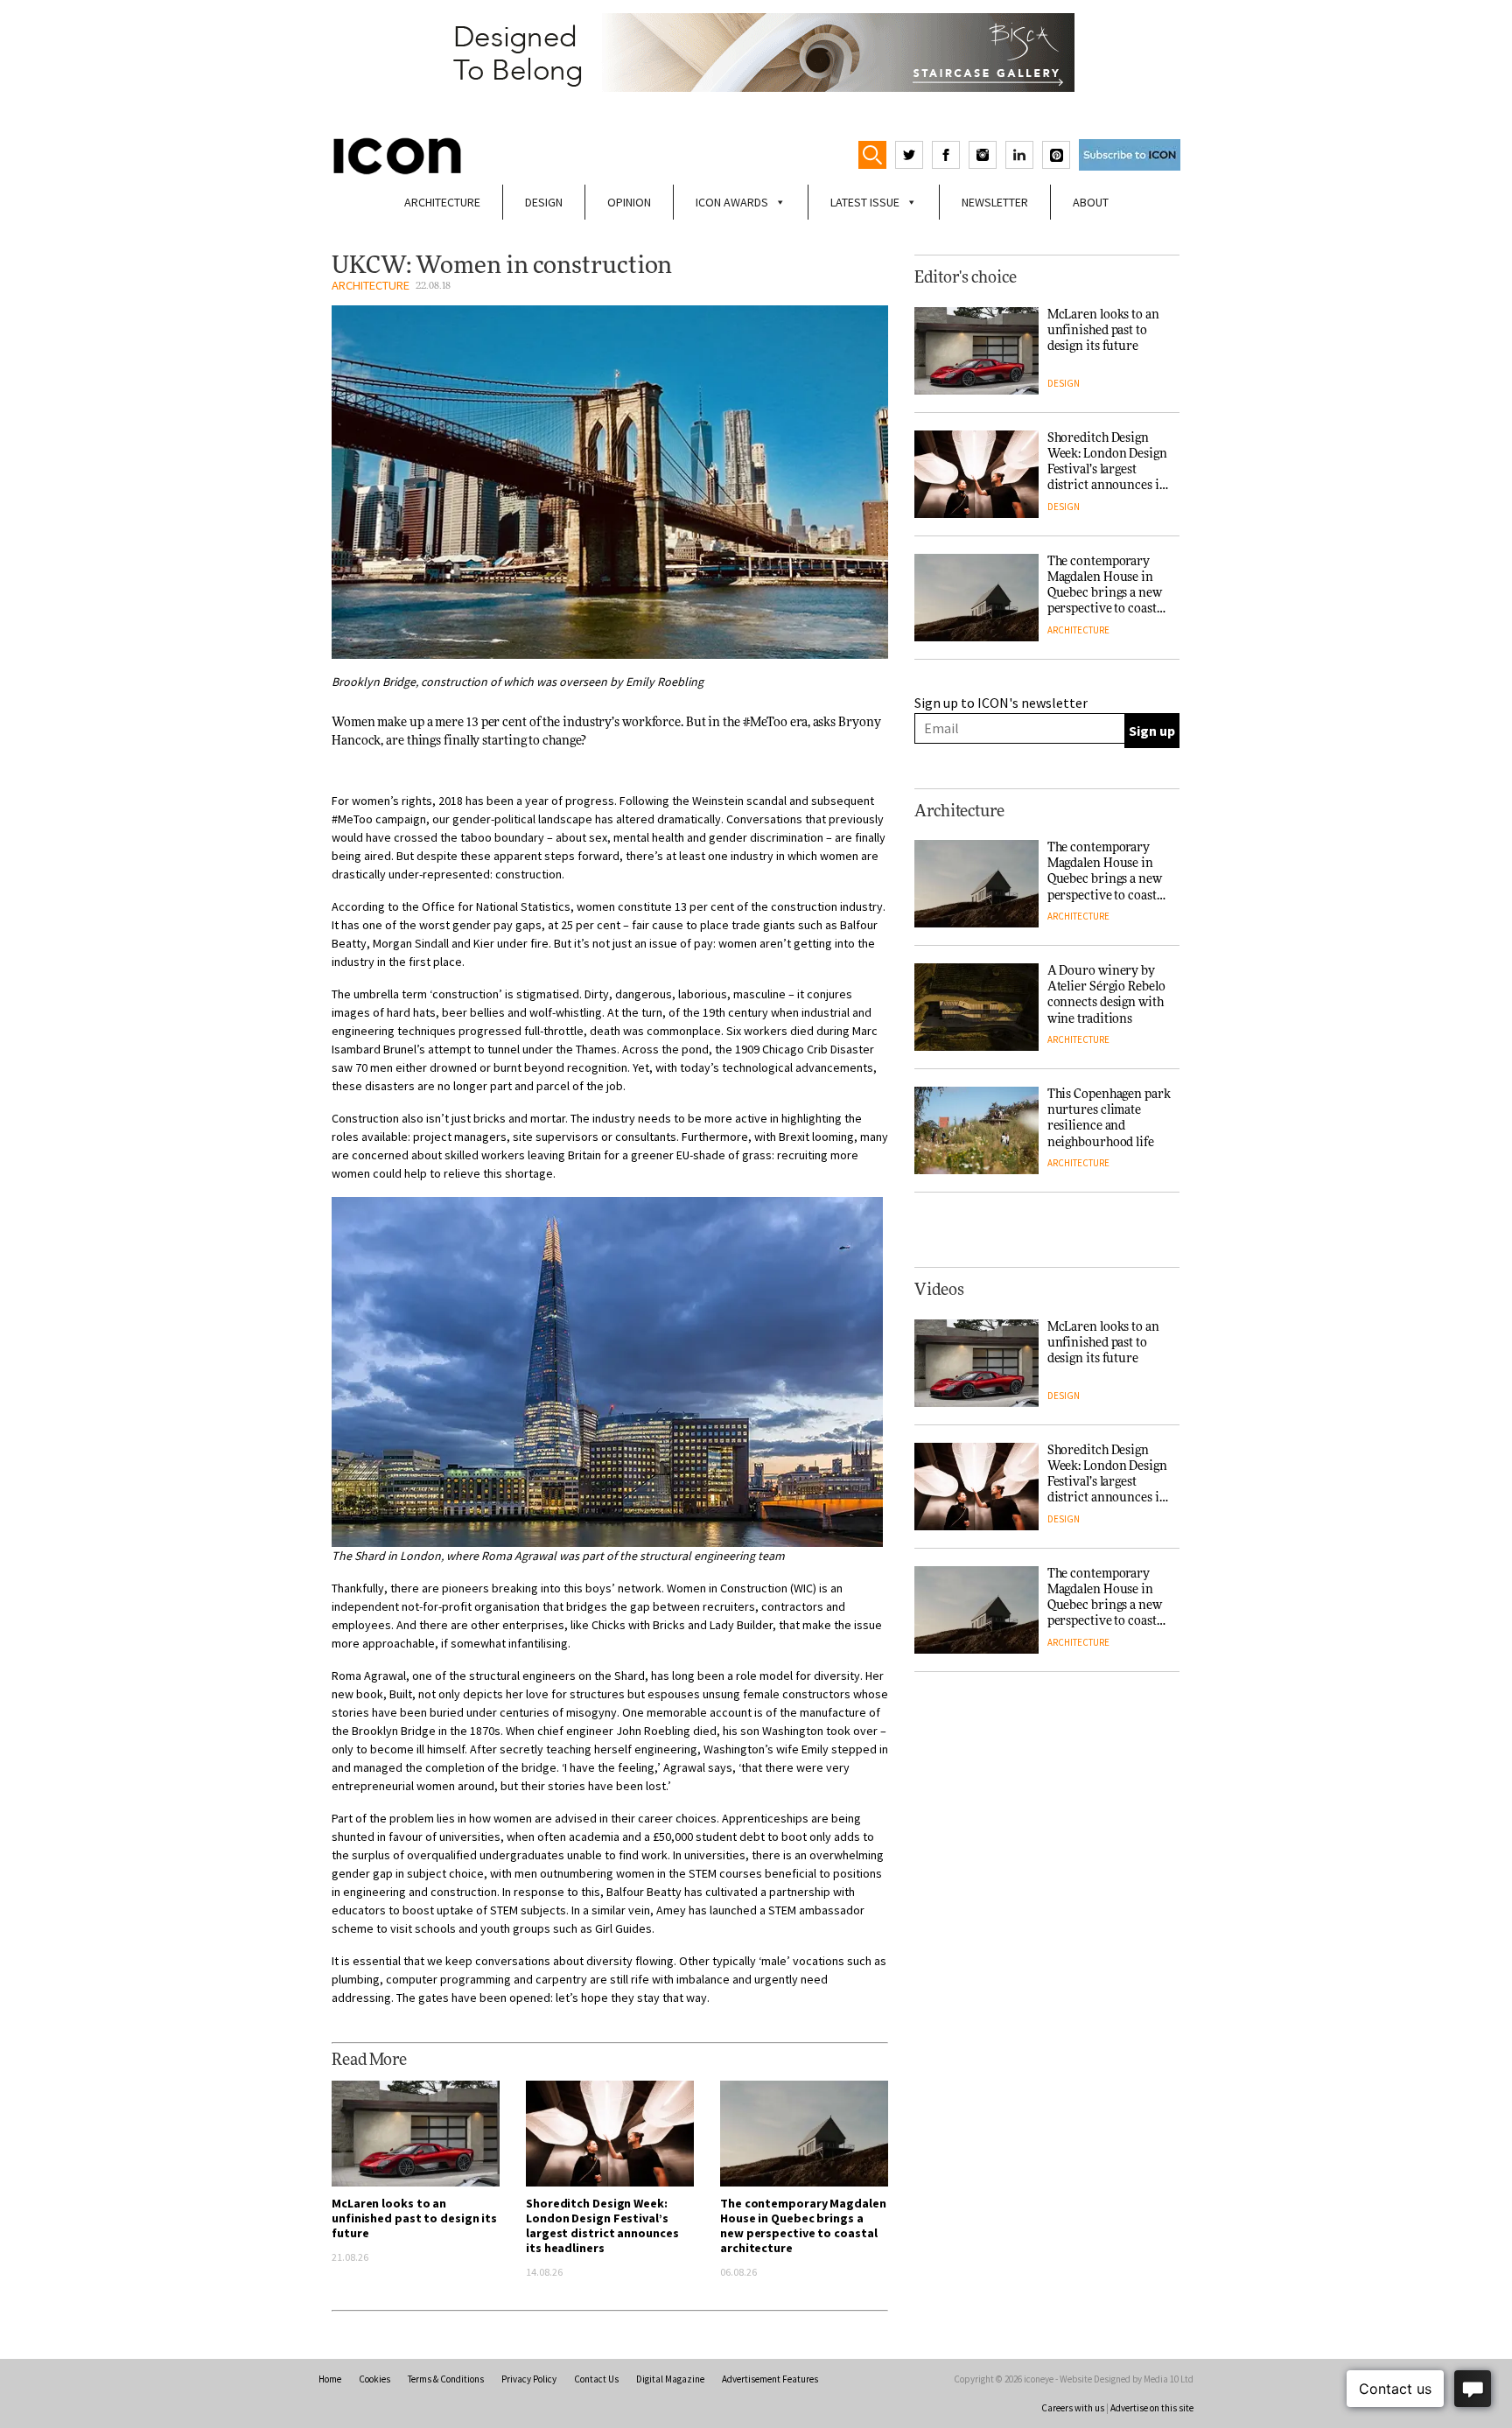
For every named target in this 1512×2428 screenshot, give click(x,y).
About (1091, 202)
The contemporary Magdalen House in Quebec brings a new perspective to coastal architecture (803, 2225)
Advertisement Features (770, 2379)
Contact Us (596, 2379)
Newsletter (995, 202)
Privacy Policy (529, 2379)
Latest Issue (865, 202)
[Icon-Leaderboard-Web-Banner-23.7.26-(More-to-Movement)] (756, 52)
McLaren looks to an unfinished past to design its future (414, 2218)
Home (330, 2379)
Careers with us (1073, 2408)
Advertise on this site (1152, 2408)
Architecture (442, 202)
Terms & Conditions (446, 2379)
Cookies (374, 2379)
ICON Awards (732, 202)
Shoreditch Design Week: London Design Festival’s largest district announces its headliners (602, 2225)
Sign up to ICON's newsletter (1001, 703)
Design (544, 202)
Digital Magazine (670, 2379)
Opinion (629, 202)
